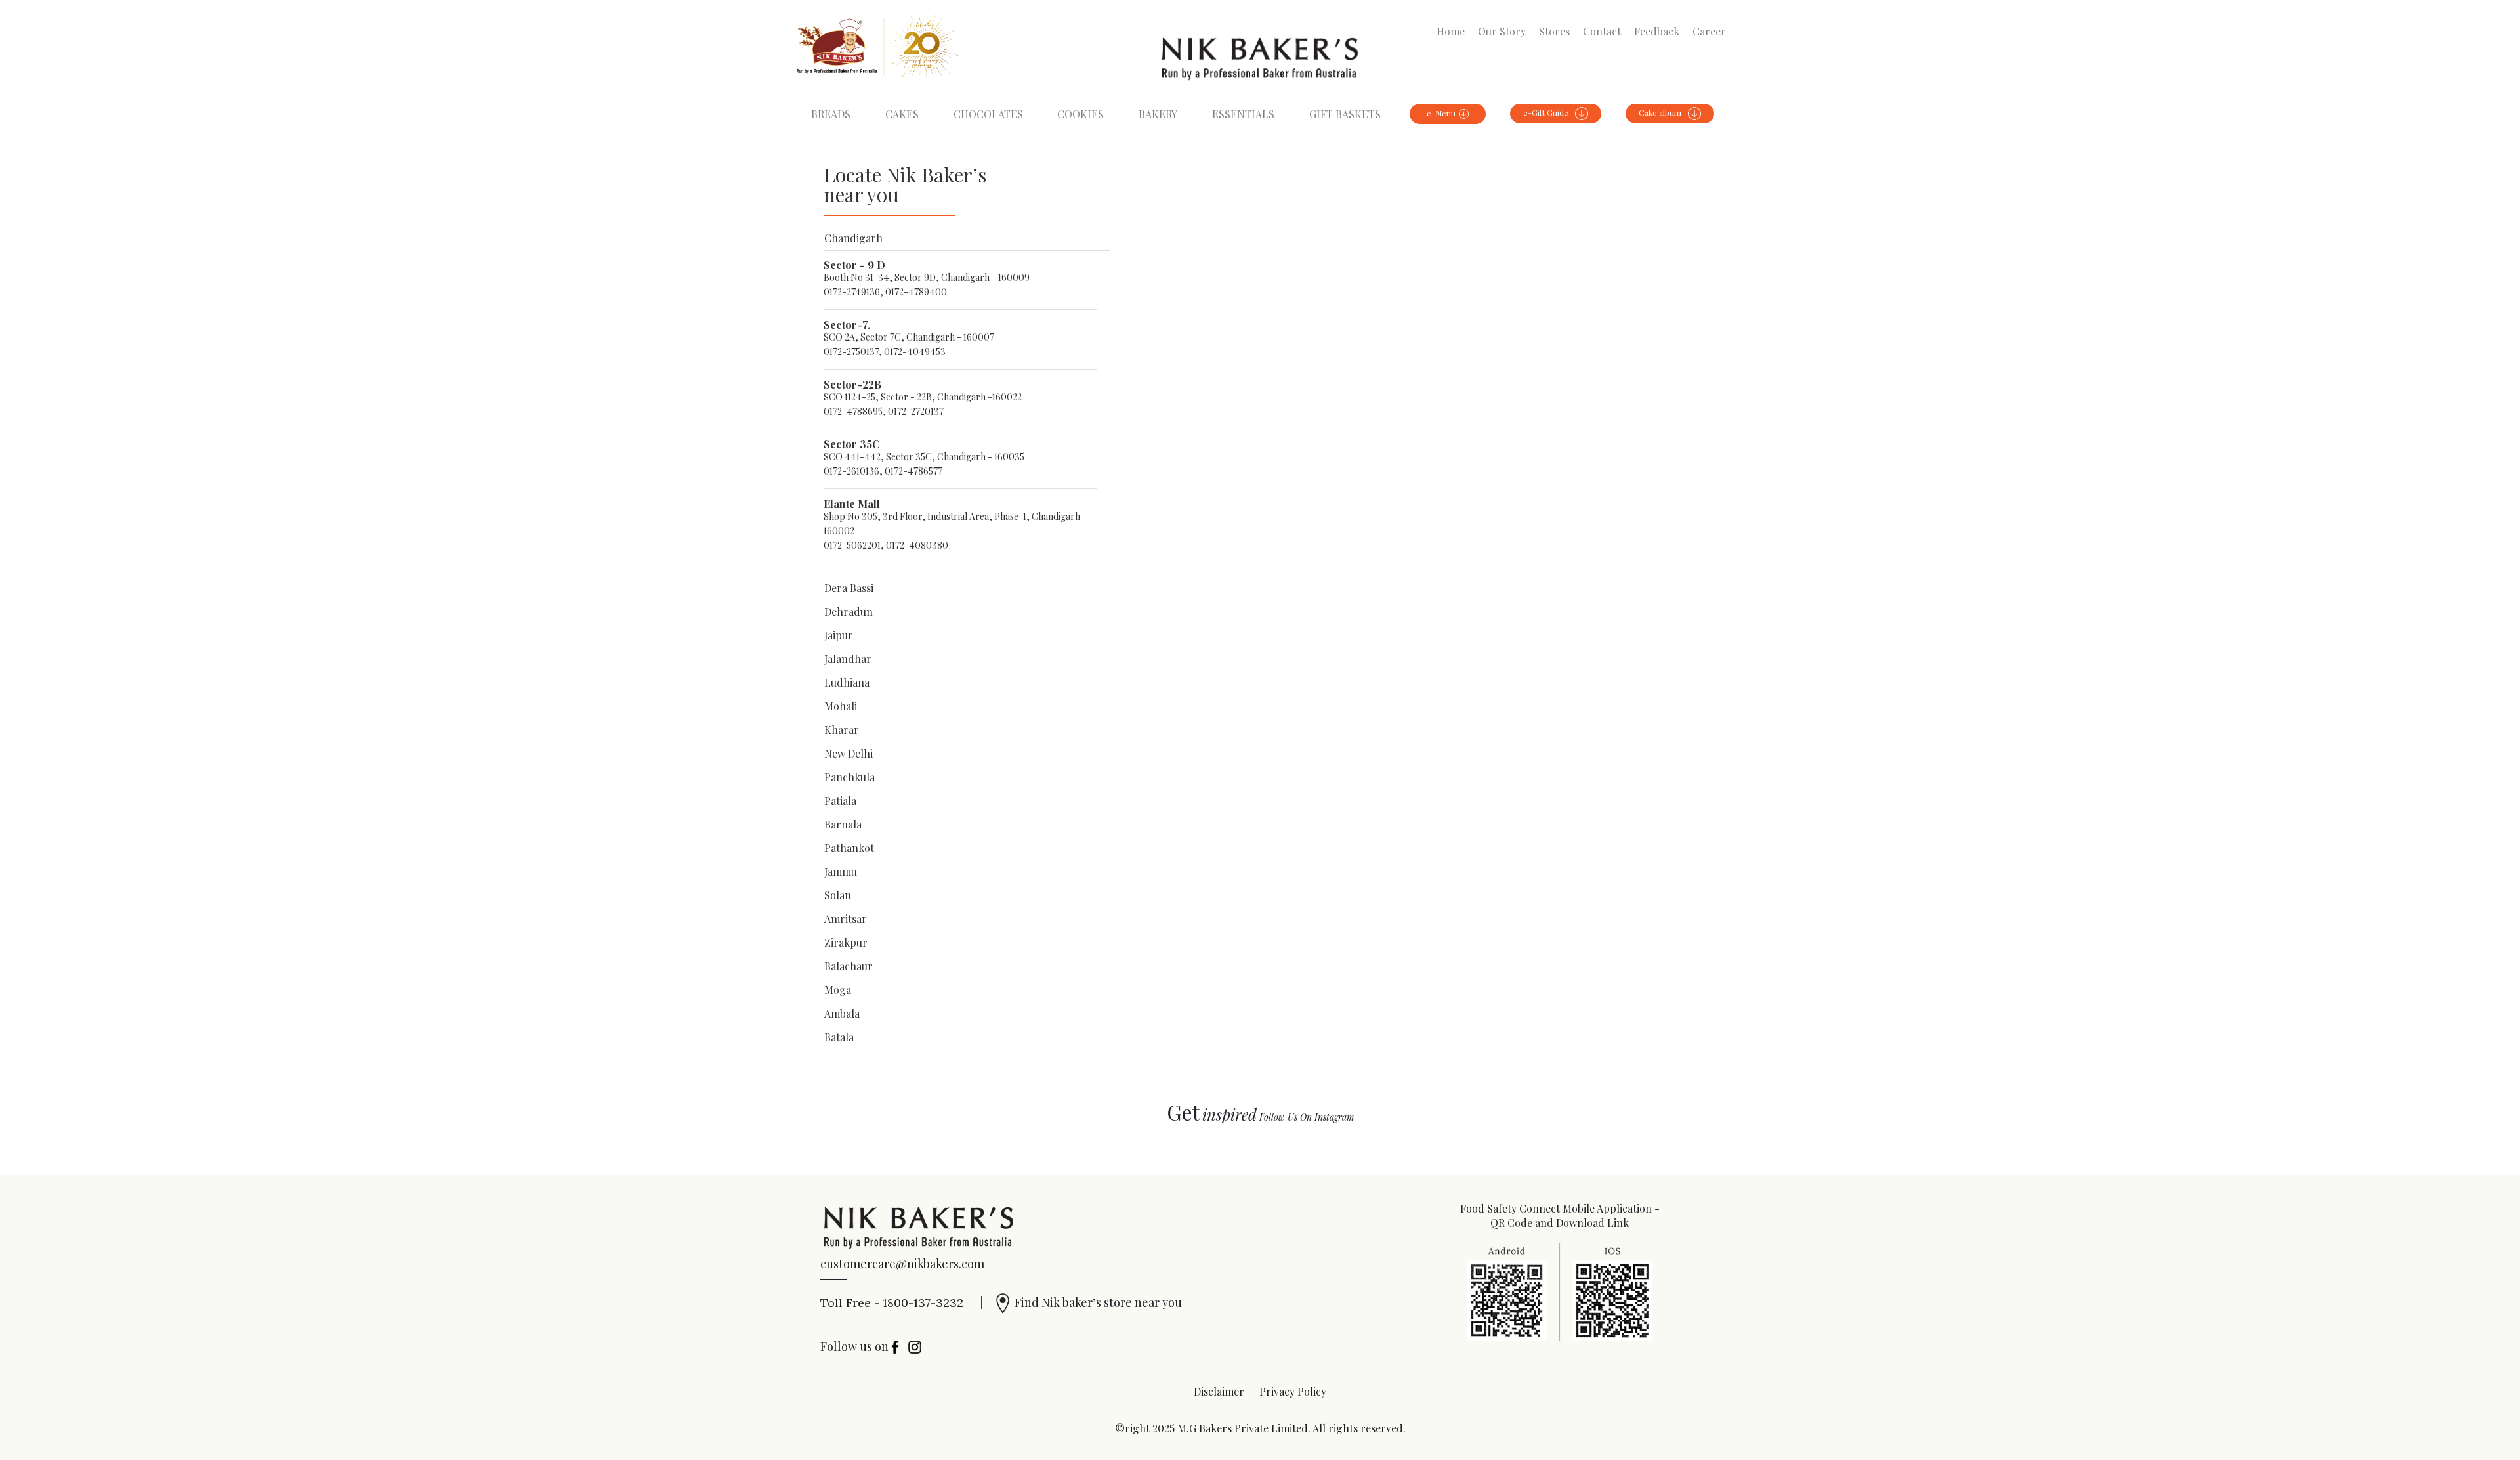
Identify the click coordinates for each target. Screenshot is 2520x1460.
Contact (1602, 31)
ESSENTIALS (1243, 114)
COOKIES (1081, 114)
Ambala (842, 1013)
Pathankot (849, 848)
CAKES (902, 114)
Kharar (842, 730)
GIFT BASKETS (1345, 114)
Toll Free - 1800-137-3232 (902, 1302)
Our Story (1502, 31)
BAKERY (1158, 114)
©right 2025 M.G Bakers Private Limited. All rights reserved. (1260, 1428)
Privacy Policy (1293, 1391)
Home (1451, 31)
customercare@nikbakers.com (902, 1264)
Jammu (841, 871)
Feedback (1657, 31)
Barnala (843, 824)
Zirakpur (846, 942)
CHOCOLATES (988, 114)
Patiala (840, 801)
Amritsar (846, 919)
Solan (838, 895)
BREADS (831, 114)
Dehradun (849, 612)
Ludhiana (847, 682)
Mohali (841, 706)
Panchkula (850, 777)
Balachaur (849, 966)
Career (1709, 31)
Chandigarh (853, 238)
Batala (839, 1037)
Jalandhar (848, 659)
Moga (838, 990)
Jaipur (839, 635)
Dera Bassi (849, 588)
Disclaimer (1219, 1391)
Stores (1554, 31)
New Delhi (849, 753)
